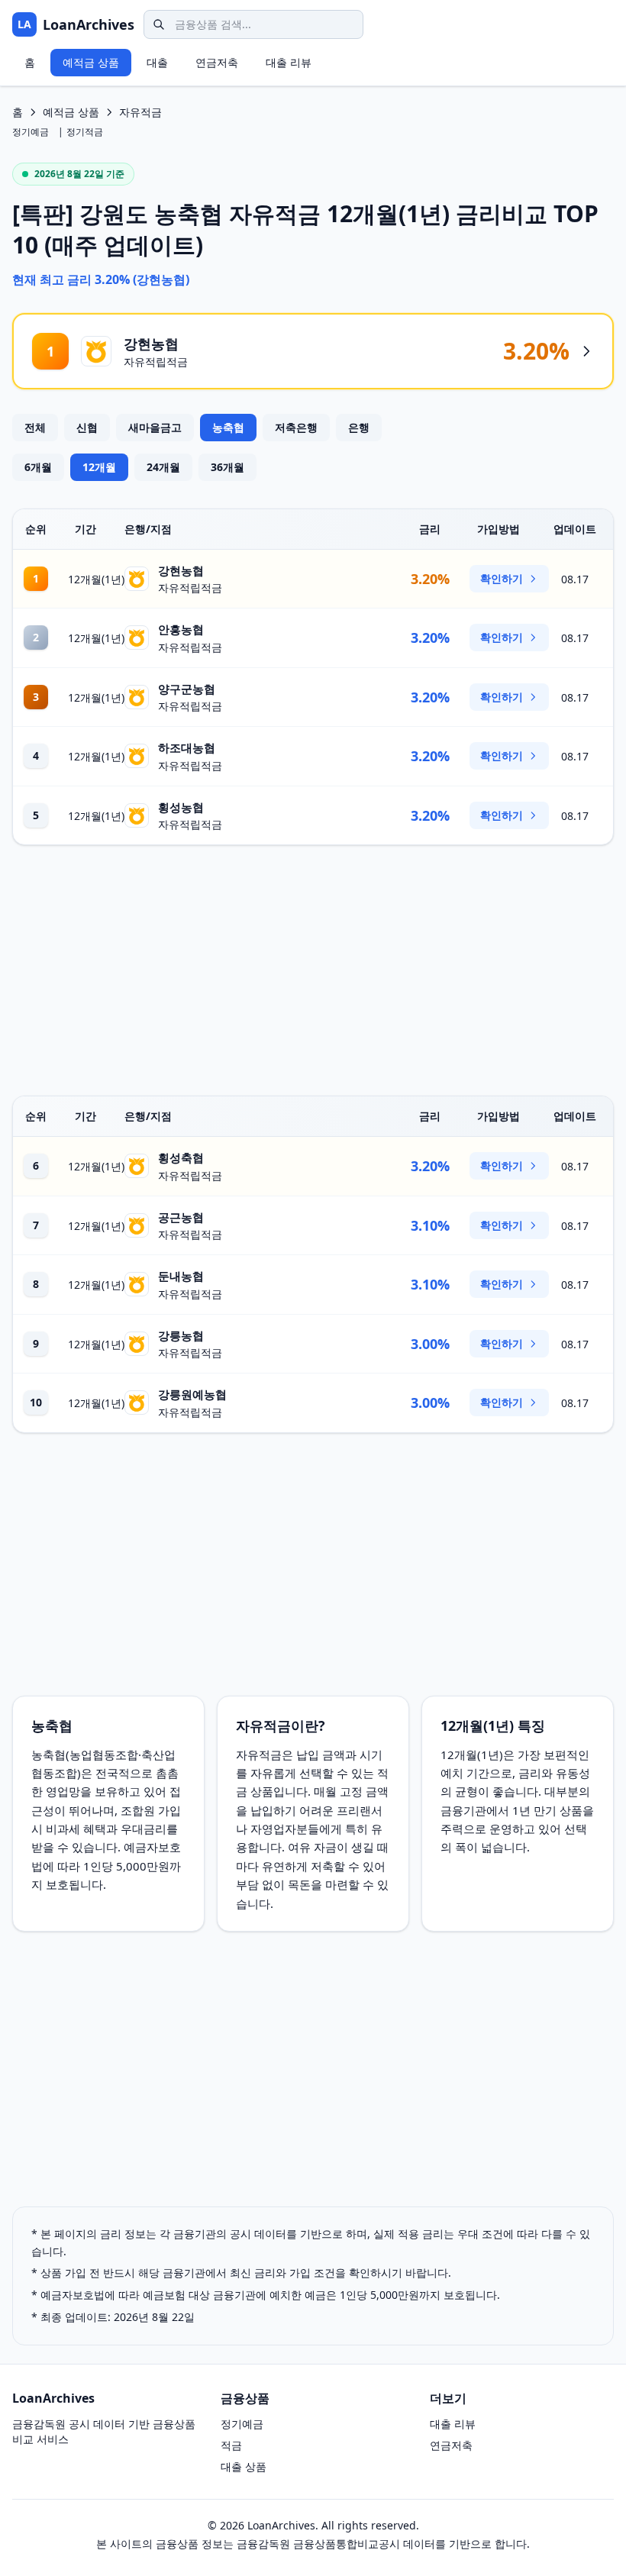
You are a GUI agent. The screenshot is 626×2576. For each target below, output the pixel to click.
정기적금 (85, 132)
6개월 (38, 467)
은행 (359, 427)
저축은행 (296, 427)
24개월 (163, 467)
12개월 (99, 467)
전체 (35, 427)
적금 (231, 2445)
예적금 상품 (91, 62)
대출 (157, 62)
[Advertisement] (313, 970)
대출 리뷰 (289, 62)
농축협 (228, 427)
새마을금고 (155, 427)
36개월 (227, 467)
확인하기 (502, 578)
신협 (87, 427)
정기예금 (31, 132)
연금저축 (217, 62)
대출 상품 (244, 2466)
